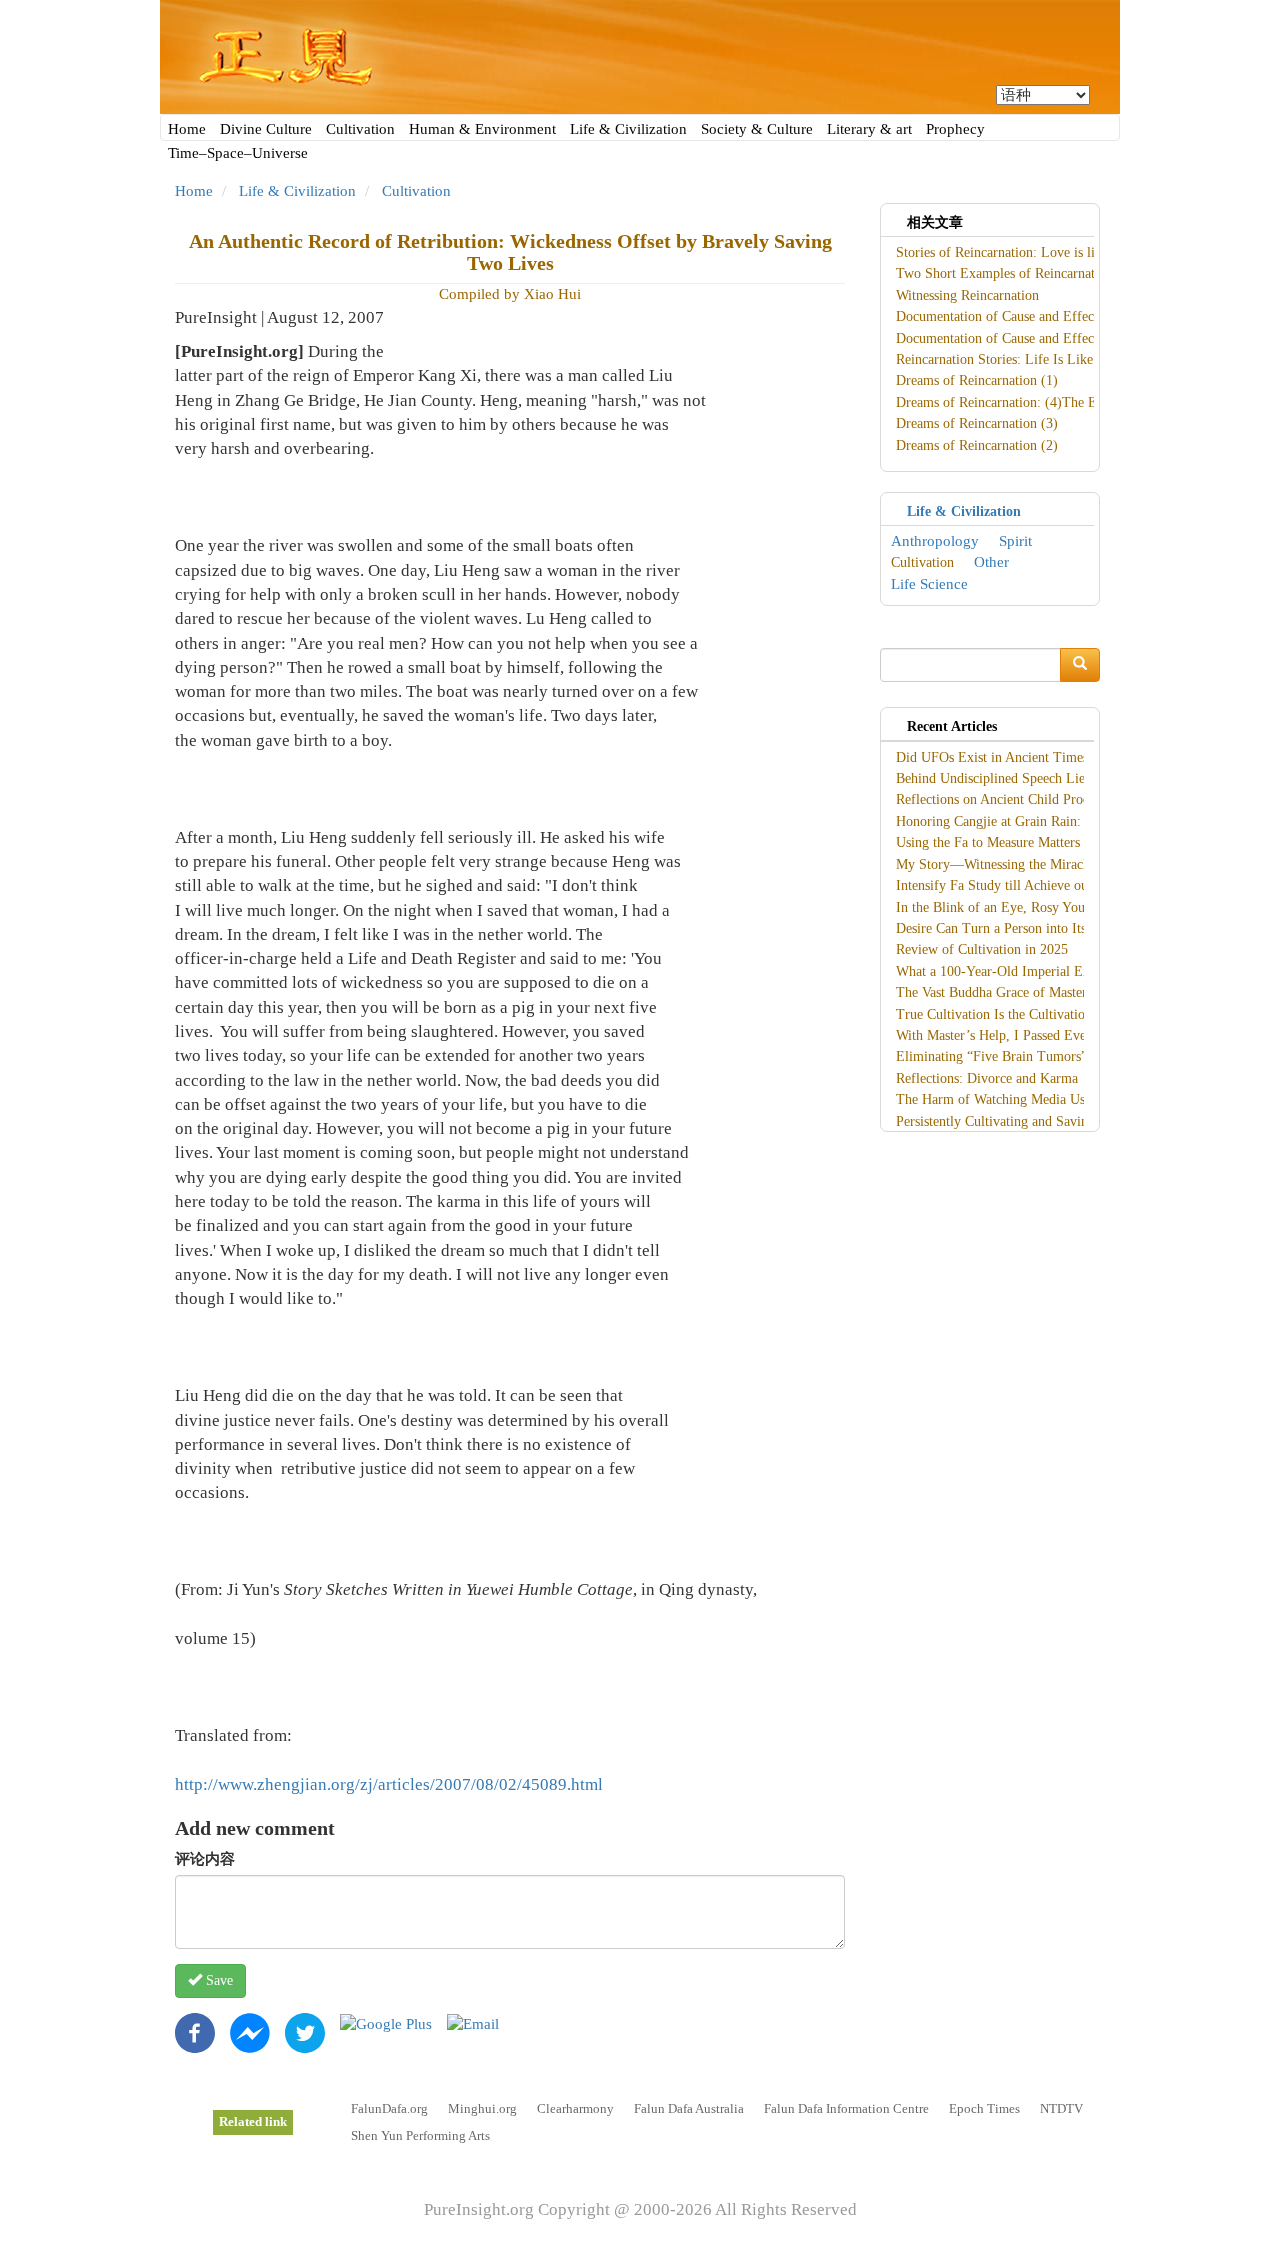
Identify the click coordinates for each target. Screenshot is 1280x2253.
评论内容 (205, 1859)
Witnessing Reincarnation (967, 295)
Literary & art (869, 129)
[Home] (640, 57)
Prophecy (955, 129)
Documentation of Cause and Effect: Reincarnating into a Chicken (1083, 316)
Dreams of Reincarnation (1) (977, 380)
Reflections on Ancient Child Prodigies (1006, 799)
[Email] (473, 2023)
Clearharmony (575, 2108)
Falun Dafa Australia (689, 2108)
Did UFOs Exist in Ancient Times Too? (1008, 757)
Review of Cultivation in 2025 (982, 949)
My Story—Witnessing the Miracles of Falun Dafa (1038, 864)
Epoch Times (984, 2108)
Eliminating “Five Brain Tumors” (991, 1056)
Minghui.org (482, 2108)
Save (217, 1980)
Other (991, 562)
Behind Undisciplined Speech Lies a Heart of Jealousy (1049, 778)
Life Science (929, 584)
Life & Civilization (628, 129)
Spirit (1015, 541)
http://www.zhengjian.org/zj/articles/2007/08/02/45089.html (389, 1784)
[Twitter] (305, 2032)
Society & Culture (757, 129)
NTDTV (1061, 2108)
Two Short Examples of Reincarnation (1004, 273)
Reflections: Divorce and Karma (987, 1078)
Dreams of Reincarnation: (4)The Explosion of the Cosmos (1063, 402)
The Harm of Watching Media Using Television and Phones (1064, 1099)
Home (187, 129)
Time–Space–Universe (238, 153)
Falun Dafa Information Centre (846, 2108)
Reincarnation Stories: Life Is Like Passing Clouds (1039, 359)
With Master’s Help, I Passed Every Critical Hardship (1047, 1035)
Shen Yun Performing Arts (420, 2135)
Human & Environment (482, 129)
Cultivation (360, 129)
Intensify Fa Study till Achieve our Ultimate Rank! (1040, 885)
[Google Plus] (386, 2023)
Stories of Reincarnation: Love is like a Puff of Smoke (1051, 252)
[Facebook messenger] (250, 2032)
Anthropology (935, 541)
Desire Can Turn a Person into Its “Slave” (1014, 928)
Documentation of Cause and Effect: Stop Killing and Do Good (1076, 338)
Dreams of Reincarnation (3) (977, 423)
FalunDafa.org (389, 2108)
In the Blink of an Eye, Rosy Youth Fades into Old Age (1052, 907)
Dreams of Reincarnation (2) (977, 445)
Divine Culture (266, 129)
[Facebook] (195, 2032)
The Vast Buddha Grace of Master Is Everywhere (1034, 992)
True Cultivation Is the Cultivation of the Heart (1030, 1014)
